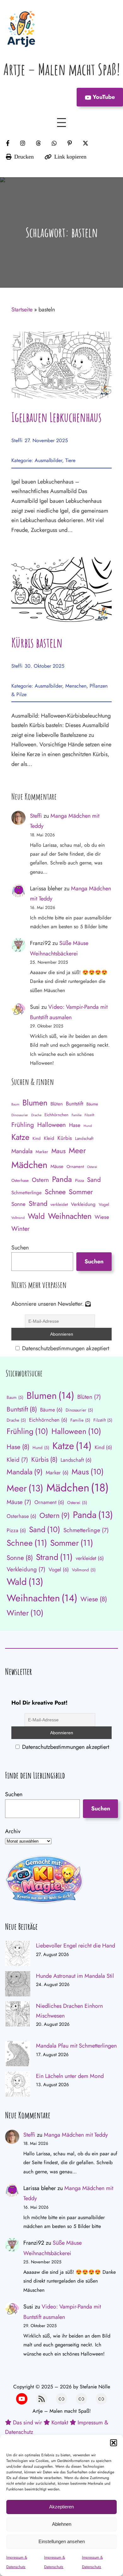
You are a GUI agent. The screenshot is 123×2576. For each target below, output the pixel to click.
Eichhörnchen (56, 1115)
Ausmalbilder (48, 460)
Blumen (35, 1103)
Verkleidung (83, 1204)
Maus (59, 1151)
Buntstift (75, 1104)
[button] (114, 2443)
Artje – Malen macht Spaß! (62, 69)
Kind (37, 1138)
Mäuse (57, 1166)
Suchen (20, 1248)
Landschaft (84, 1138)
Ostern (40, 1180)
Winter (20, 1229)
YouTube (103, 97)
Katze (20, 1137)
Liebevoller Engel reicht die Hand (76, 1946)
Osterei (92, 1167)
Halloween (52, 1125)
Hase (75, 1125)
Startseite (22, 310)
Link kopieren (70, 157)
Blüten (57, 1104)
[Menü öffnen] (61, 123)
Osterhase (20, 1180)
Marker (42, 1152)
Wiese (102, 1217)
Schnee (55, 1192)
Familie (76, 1115)
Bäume (92, 1104)
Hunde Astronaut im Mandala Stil (75, 1976)
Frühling (23, 1125)
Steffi (17, 440)
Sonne (18, 1204)
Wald (36, 1216)
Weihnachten (70, 1216)
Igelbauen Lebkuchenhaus (56, 417)
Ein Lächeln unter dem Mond (70, 2076)
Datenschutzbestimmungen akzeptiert (65, 1348)
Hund (88, 1126)
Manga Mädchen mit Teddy (76, 2135)
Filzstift (89, 1115)
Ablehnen (62, 2524)
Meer (77, 1150)
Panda (62, 1179)
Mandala (22, 1151)
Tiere (70, 460)
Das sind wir (27, 2423)
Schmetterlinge (26, 1193)
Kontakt (60, 2423)
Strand (38, 1204)
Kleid (49, 1138)
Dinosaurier (20, 1115)
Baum (15, 1104)
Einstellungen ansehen (62, 2541)
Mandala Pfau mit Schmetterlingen (76, 2046)
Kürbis (65, 1138)
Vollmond (18, 1218)
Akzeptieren (61, 2507)
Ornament (75, 1167)
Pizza (79, 1180)
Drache (36, 1115)
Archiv (13, 1831)
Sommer (81, 1192)
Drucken (24, 157)
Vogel (104, 1204)
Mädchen (29, 1165)
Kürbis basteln (37, 643)
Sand (94, 1180)
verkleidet (59, 1204)
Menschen (76, 686)
